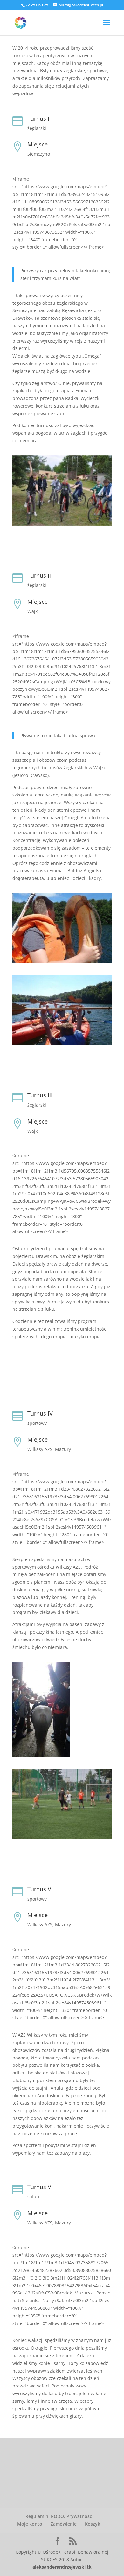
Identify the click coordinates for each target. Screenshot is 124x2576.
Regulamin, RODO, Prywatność (59, 2516)
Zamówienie (64, 2524)
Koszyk (93, 2524)
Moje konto (30, 2524)
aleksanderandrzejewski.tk (62, 2567)
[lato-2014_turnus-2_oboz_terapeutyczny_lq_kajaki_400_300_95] (62, 1045)
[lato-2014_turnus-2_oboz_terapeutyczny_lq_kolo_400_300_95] (62, 963)
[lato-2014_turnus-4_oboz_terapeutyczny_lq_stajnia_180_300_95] (41, 1757)
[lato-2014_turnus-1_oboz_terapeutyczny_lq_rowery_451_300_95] (62, 526)
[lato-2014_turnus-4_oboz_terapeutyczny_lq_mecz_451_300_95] (62, 1839)
